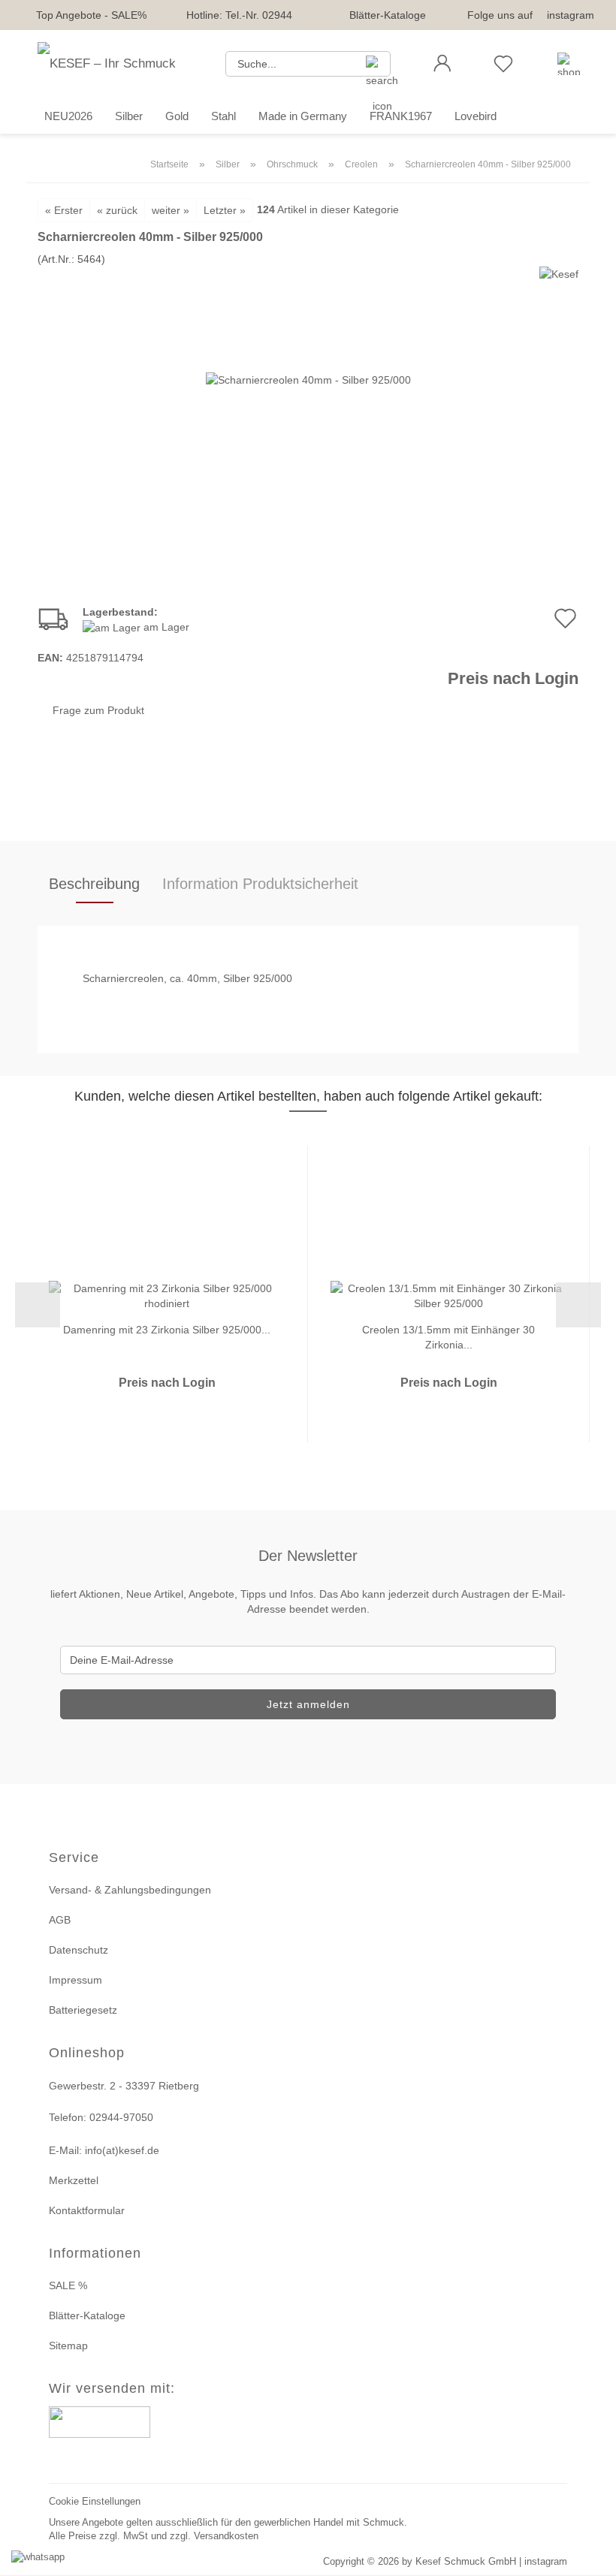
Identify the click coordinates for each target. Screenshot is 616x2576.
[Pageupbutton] (586, 2555)
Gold (177, 116)
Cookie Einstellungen (95, 2501)
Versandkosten (226, 2536)
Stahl (223, 116)
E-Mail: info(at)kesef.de (104, 2150)
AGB (60, 1920)
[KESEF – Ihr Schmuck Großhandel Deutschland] (120, 64)
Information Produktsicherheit (260, 884)
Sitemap (68, 2346)
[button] (442, 64)
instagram (571, 15)
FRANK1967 (401, 116)
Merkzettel (74, 2180)
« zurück (117, 210)
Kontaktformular (87, 2210)
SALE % (68, 2285)
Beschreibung (94, 884)
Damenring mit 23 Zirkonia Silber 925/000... (167, 1330)
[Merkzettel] (503, 64)
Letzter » (225, 210)
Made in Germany (303, 116)
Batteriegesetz (83, 2010)
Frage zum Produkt (98, 710)
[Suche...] (373, 64)
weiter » (171, 210)
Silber (129, 116)
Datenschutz (79, 1950)
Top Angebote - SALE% (91, 15)
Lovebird (476, 116)
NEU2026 (68, 116)
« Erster (64, 210)
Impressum (75, 1980)
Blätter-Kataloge (388, 15)
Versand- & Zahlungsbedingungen (130, 1890)
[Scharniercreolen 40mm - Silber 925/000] (308, 378)
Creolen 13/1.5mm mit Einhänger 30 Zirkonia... (448, 1336)
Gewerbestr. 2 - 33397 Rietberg (124, 2086)
